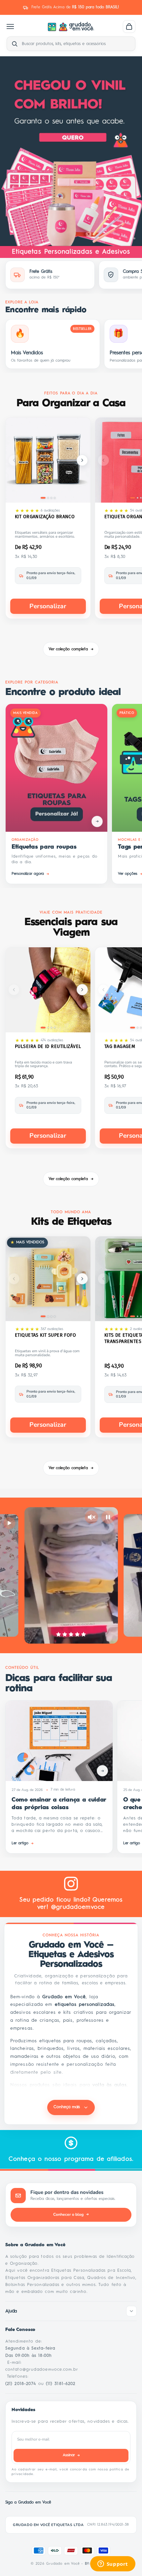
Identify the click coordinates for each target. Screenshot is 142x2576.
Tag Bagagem (120, 1046)
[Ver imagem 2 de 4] (48, 498)
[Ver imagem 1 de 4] (43, 498)
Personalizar (48, 606)
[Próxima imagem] (82, 460)
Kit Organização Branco (45, 517)
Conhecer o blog (71, 2214)
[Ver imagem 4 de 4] (55, 498)
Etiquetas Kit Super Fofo (45, 1335)
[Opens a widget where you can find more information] (113, 2564)
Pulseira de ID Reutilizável (48, 1046)
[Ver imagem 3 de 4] (51, 498)
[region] (71, 151)
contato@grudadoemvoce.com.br (42, 2370)
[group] (71, 151)
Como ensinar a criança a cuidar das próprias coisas (59, 1804)
